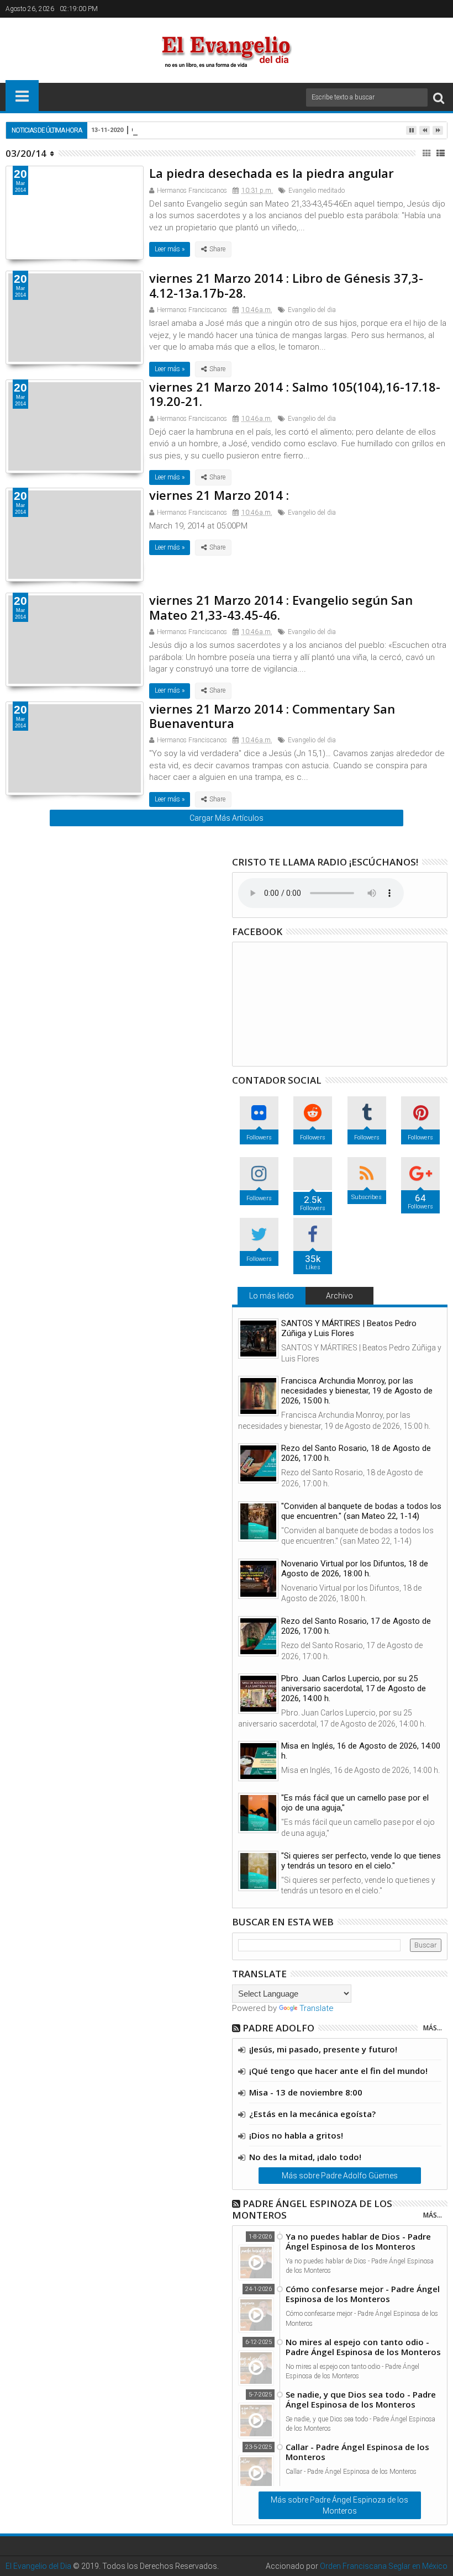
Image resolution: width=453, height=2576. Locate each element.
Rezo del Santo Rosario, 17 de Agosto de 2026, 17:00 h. (356, 1626)
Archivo (339, 1296)
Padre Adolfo (278, 2028)
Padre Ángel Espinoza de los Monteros (312, 2209)
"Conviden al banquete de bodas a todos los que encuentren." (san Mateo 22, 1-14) (361, 1511)
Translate (317, 2008)
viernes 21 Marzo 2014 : (219, 495)
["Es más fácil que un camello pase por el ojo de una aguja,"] (258, 1813)
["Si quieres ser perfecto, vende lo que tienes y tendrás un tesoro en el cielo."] (258, 1871)
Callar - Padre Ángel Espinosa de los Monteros (357, 2452)
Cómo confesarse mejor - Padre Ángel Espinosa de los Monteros (363, 2294)
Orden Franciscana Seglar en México (384, 2566)
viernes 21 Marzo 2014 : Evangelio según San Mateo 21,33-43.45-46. (281, 607)
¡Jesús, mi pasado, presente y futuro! (323, 2049)
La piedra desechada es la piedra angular (272, 173)
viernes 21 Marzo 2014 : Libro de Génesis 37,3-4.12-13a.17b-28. (286, 285)
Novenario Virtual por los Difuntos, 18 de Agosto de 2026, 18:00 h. (355, 1569)
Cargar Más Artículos (227, 818)
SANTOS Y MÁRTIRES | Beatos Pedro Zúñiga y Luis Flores (349, 1328)
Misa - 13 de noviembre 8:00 (306, 2092)
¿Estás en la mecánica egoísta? (312, 2114)
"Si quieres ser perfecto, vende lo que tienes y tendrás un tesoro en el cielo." (361, 1861)
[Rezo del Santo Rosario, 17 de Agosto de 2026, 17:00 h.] (258, 1636)
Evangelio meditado (317, 191)
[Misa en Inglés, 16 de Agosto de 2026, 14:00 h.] (258, 1761)
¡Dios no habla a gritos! (296, 2135)
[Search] (439, 97)
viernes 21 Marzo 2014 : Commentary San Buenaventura (272, 716)
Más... (433, 2028)
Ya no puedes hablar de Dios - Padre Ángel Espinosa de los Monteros (358, 2241)
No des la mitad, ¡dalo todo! (305, 2157)
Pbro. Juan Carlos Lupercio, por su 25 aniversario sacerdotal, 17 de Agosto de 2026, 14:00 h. (354, 1688)
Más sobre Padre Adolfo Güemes (340, 2176)
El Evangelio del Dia (38, 2566)
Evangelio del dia (312, 310)
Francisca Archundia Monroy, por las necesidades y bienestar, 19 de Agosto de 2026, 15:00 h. (357, 1391)
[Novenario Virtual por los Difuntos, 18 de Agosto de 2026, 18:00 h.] (258, 1579)
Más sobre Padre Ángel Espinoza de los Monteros (339, 2505)
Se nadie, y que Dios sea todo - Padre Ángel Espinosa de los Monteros (361, 2399)
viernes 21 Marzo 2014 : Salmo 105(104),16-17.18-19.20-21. (295, 394)
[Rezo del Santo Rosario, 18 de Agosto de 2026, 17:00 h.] (258, 1463)
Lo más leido (272, 1296)
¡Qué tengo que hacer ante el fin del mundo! (338, 2071)
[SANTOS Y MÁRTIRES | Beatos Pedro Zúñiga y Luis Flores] (258, 1339)
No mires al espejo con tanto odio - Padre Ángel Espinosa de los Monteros (363, 2347)
